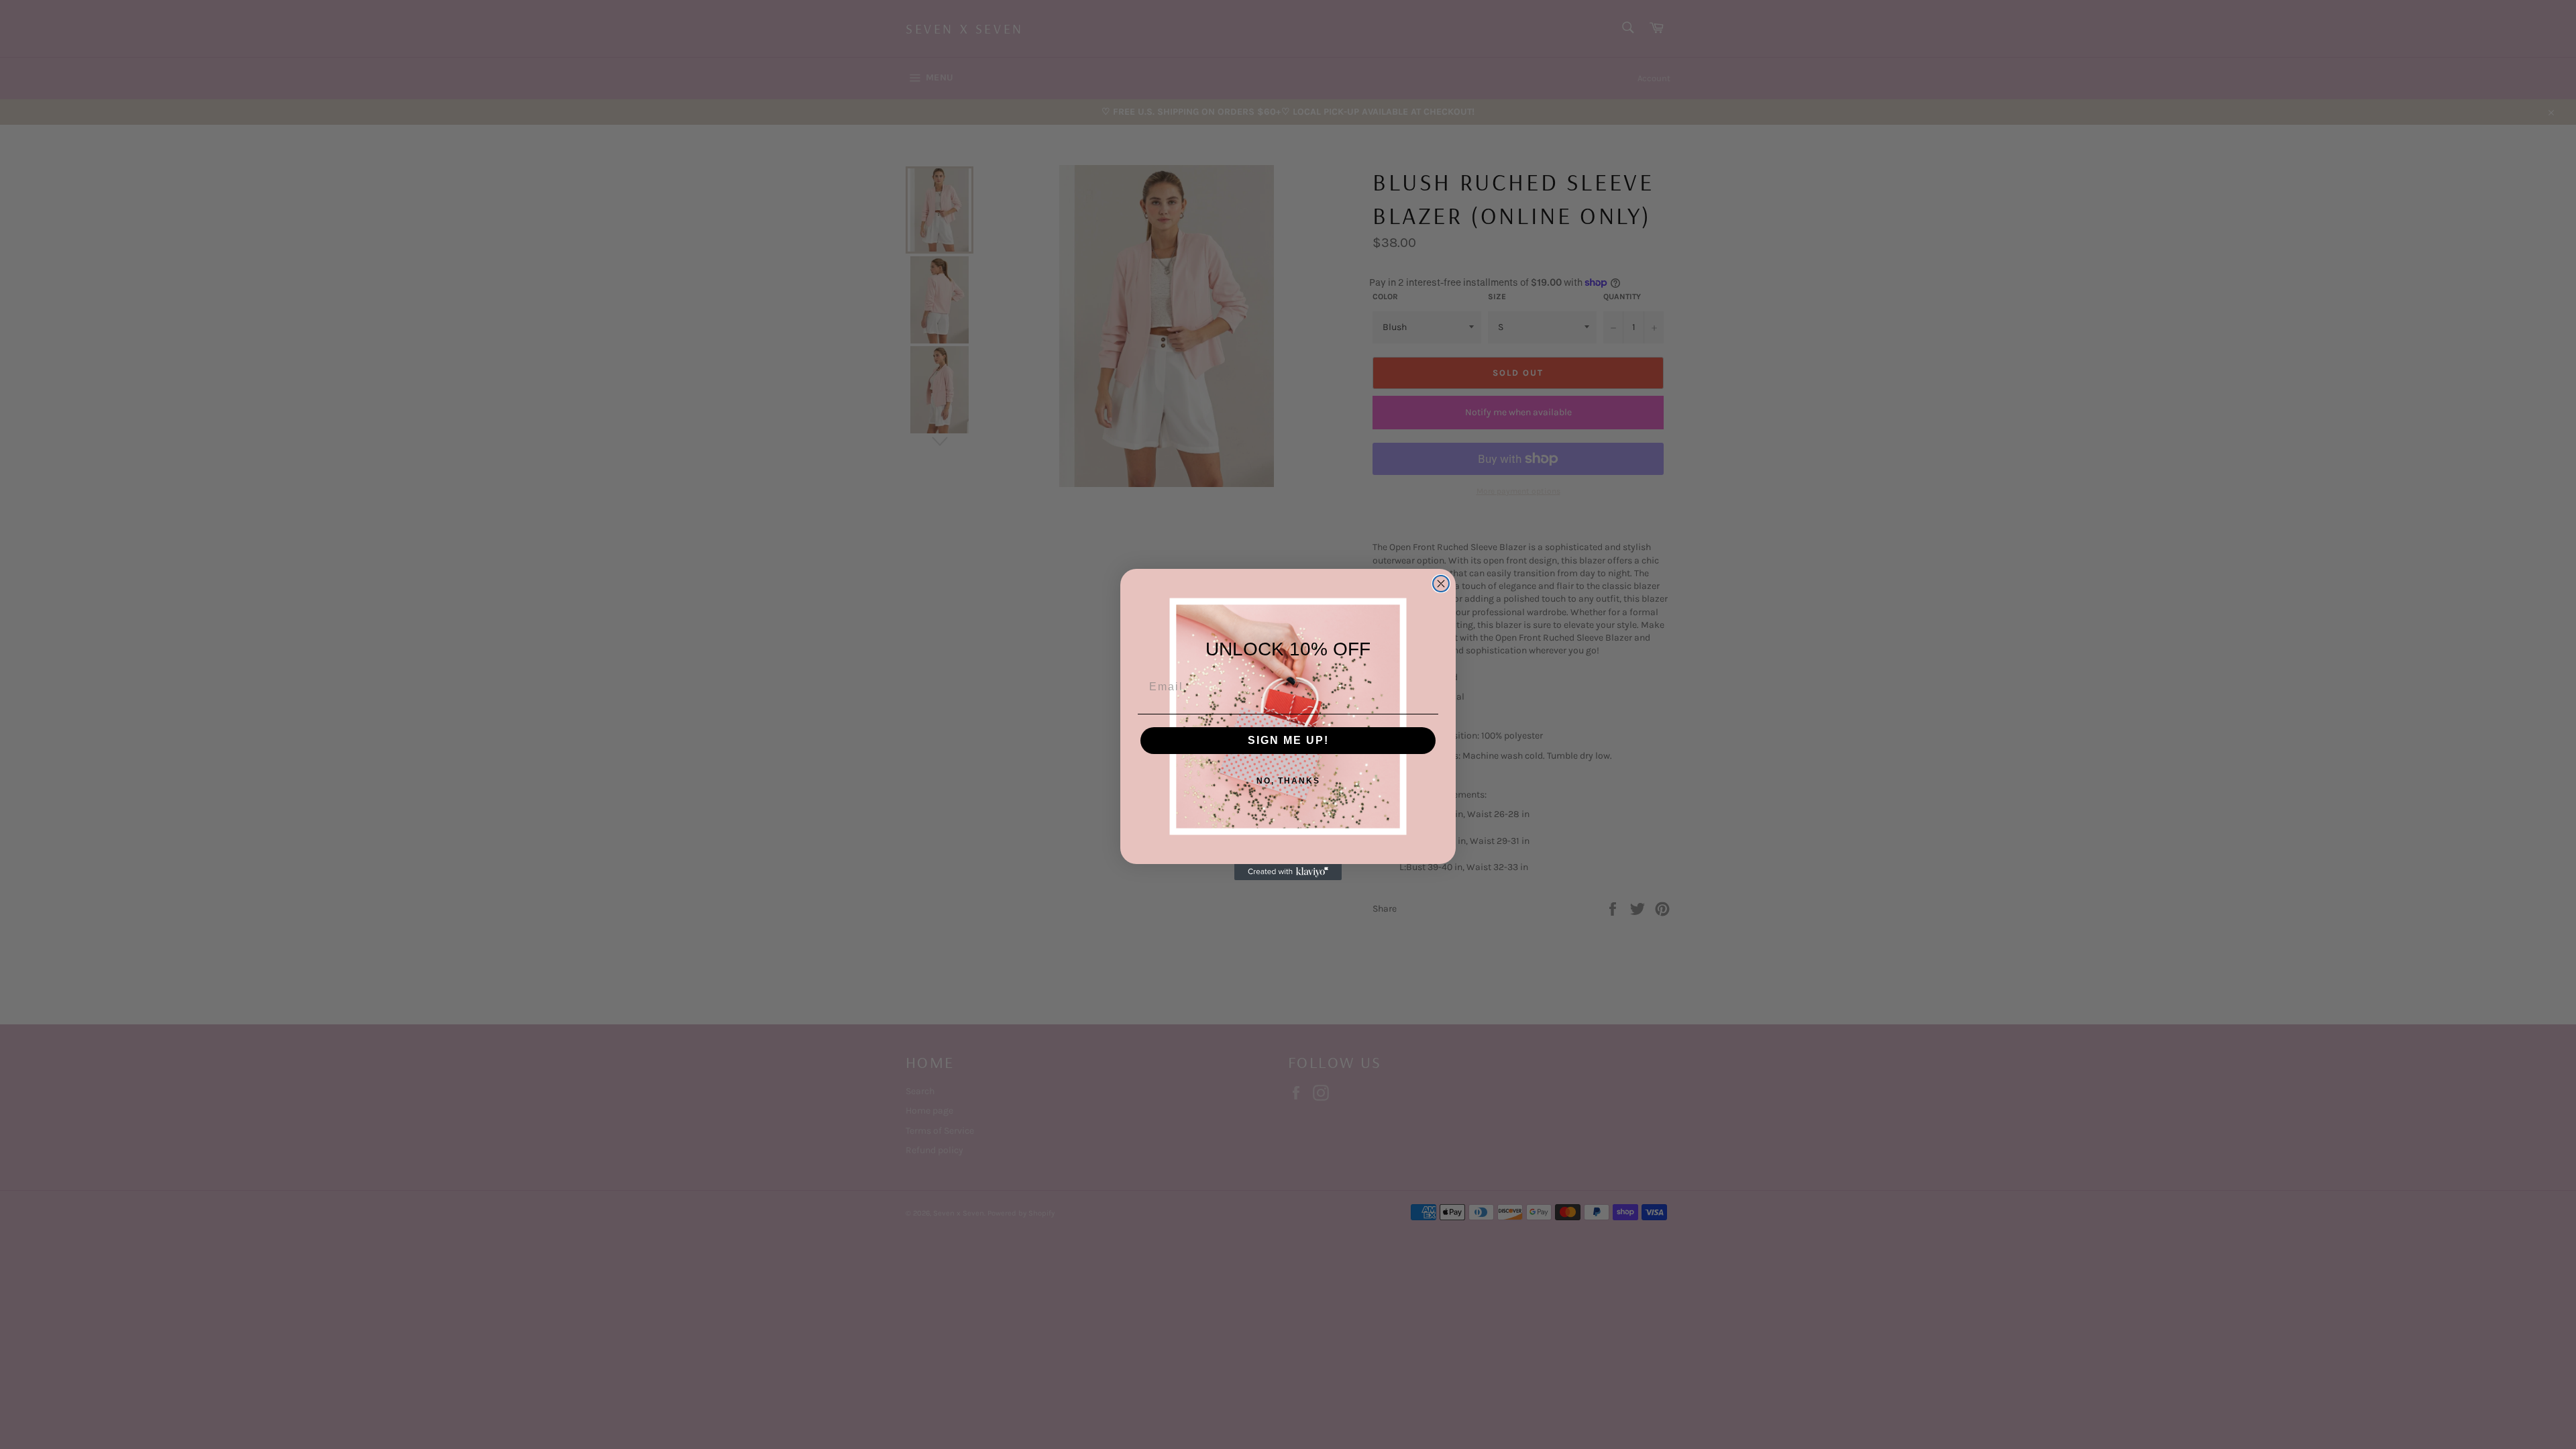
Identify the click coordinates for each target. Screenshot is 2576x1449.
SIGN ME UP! (1288, 740)
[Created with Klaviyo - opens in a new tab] (1288, 872)
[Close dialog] (1441, 584)
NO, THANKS (1288, 781)
